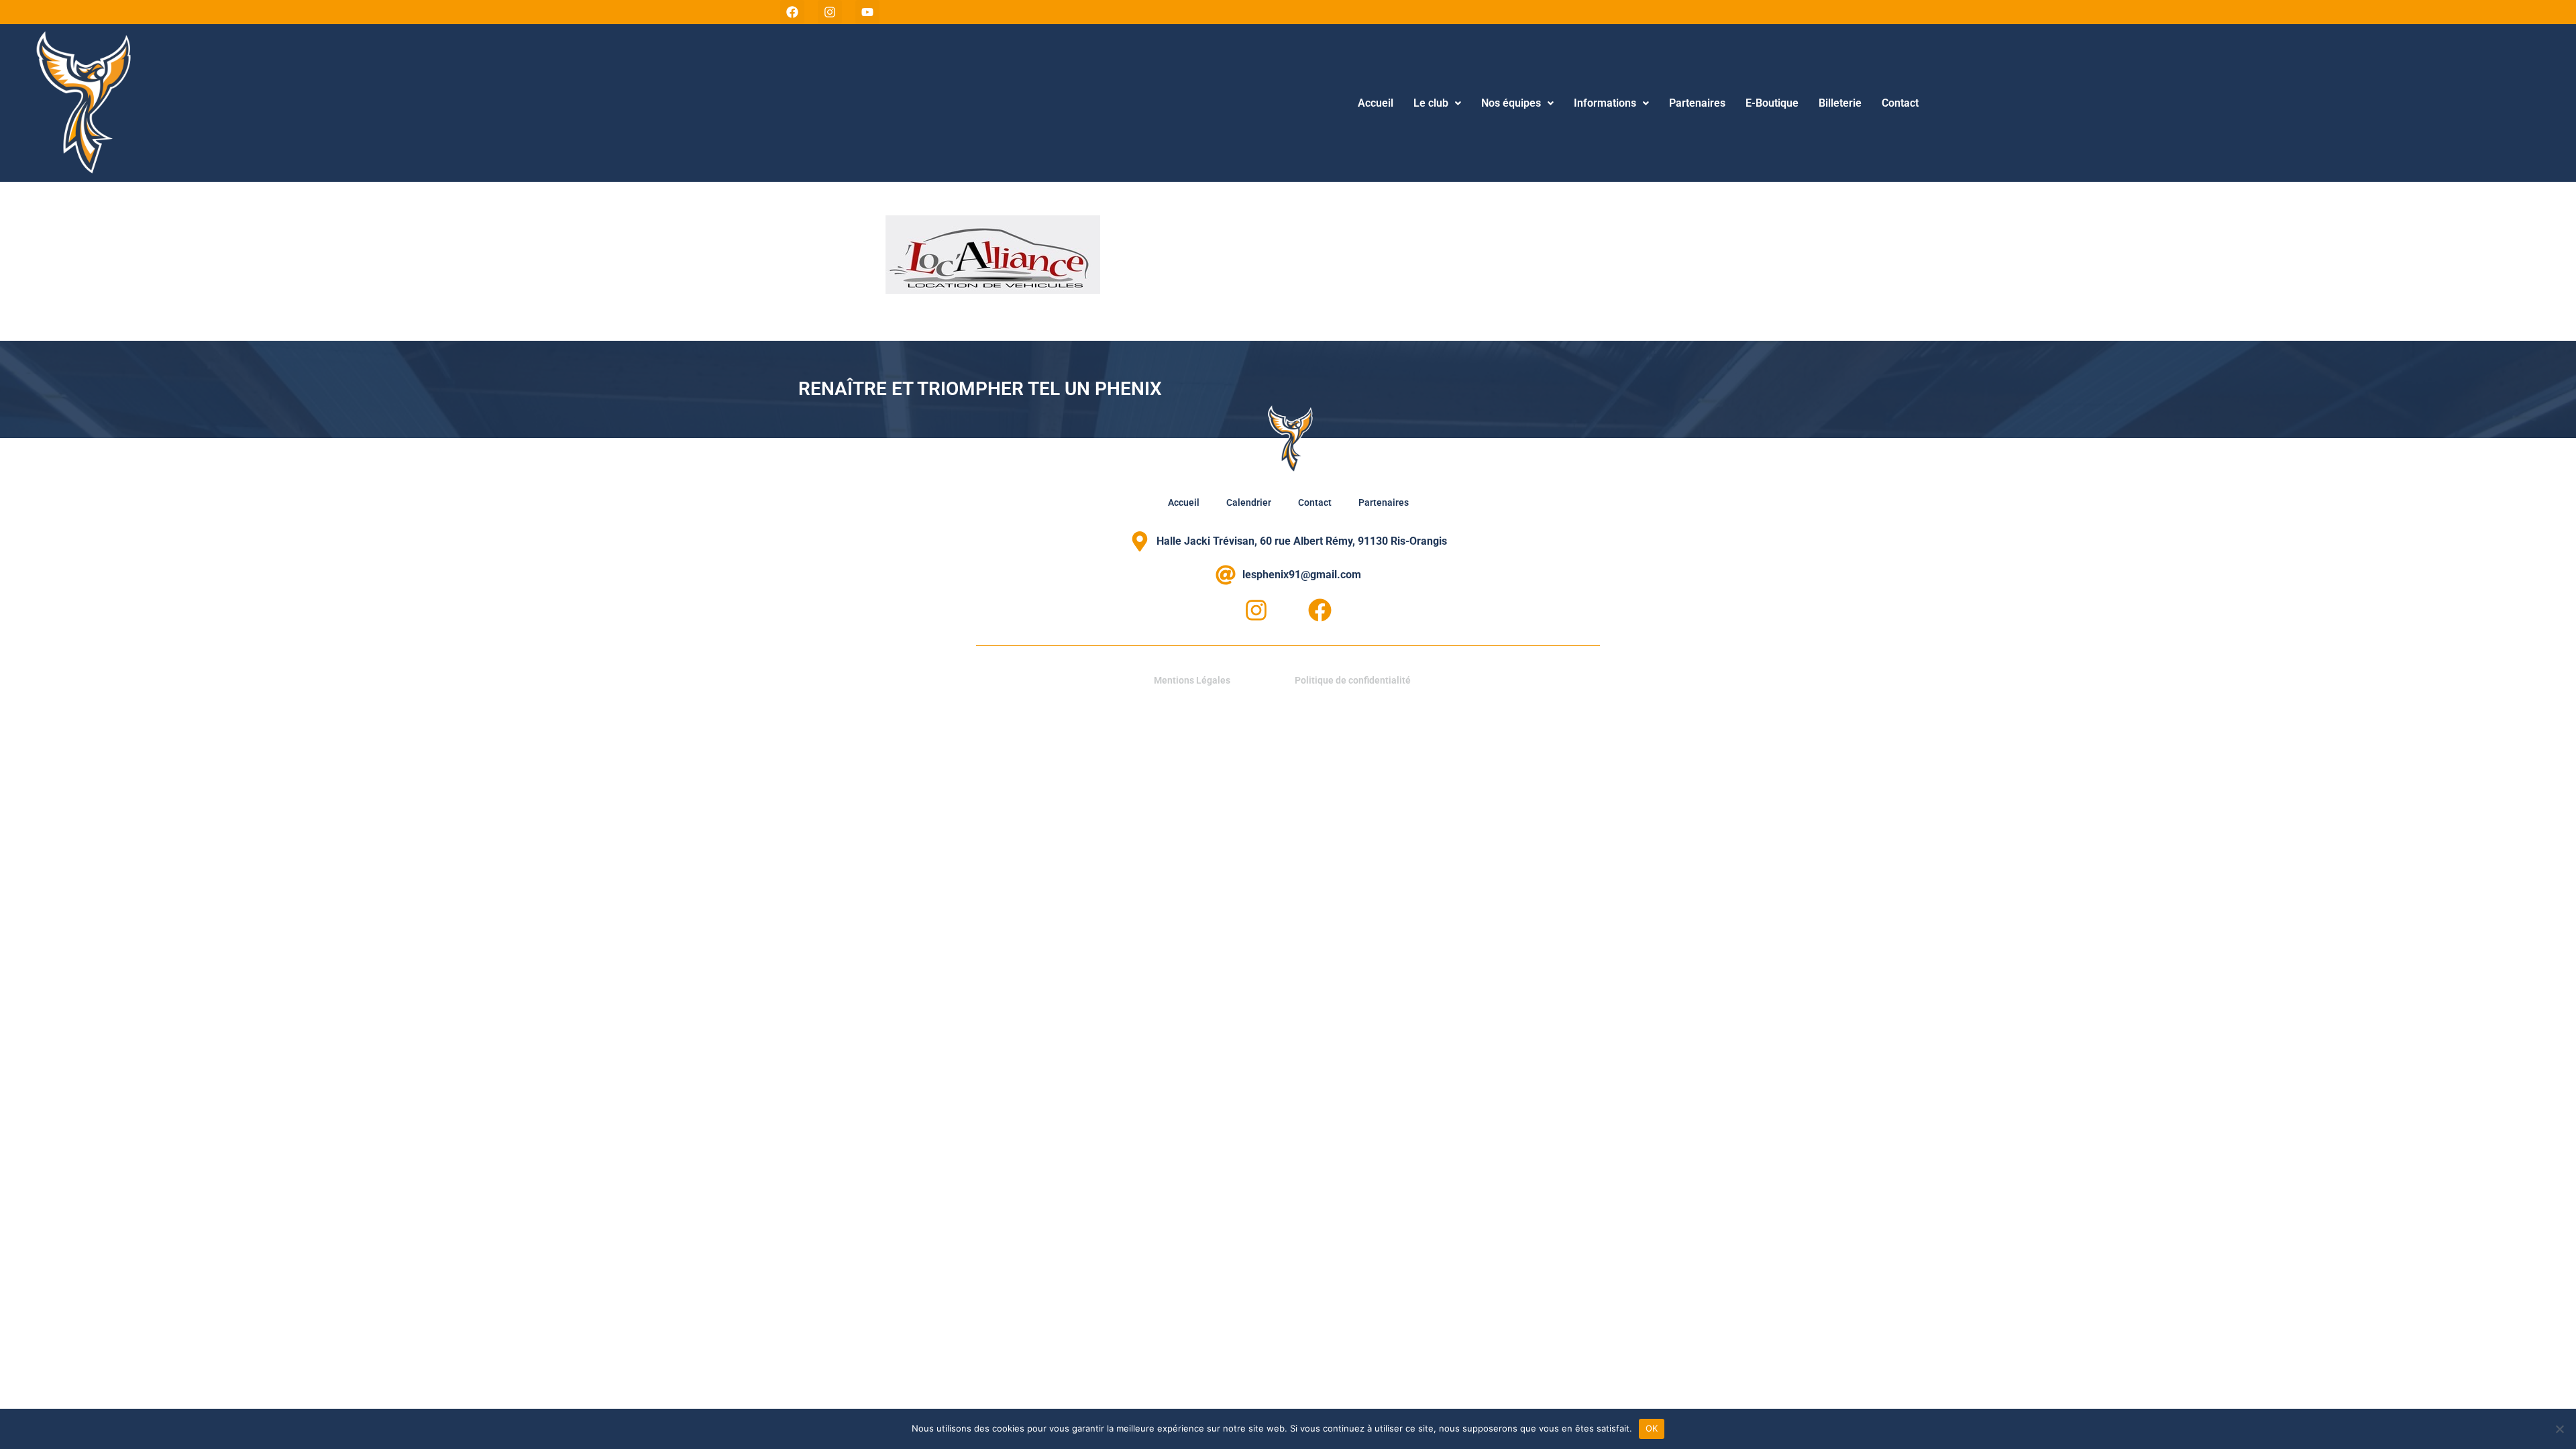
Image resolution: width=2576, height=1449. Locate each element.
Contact (1900, 103)
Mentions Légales (1192, 680)
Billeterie (1840, 103)
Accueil (1376, 103)
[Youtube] (867, 12)
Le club (1431, 103)
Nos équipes (1511, 103)
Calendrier (1249, 502)
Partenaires (1697, 103)
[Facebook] (792, 12)
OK (1652, 1428)
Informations (1605, 103)
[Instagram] (830, 12)
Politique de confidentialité (1353, 680)
